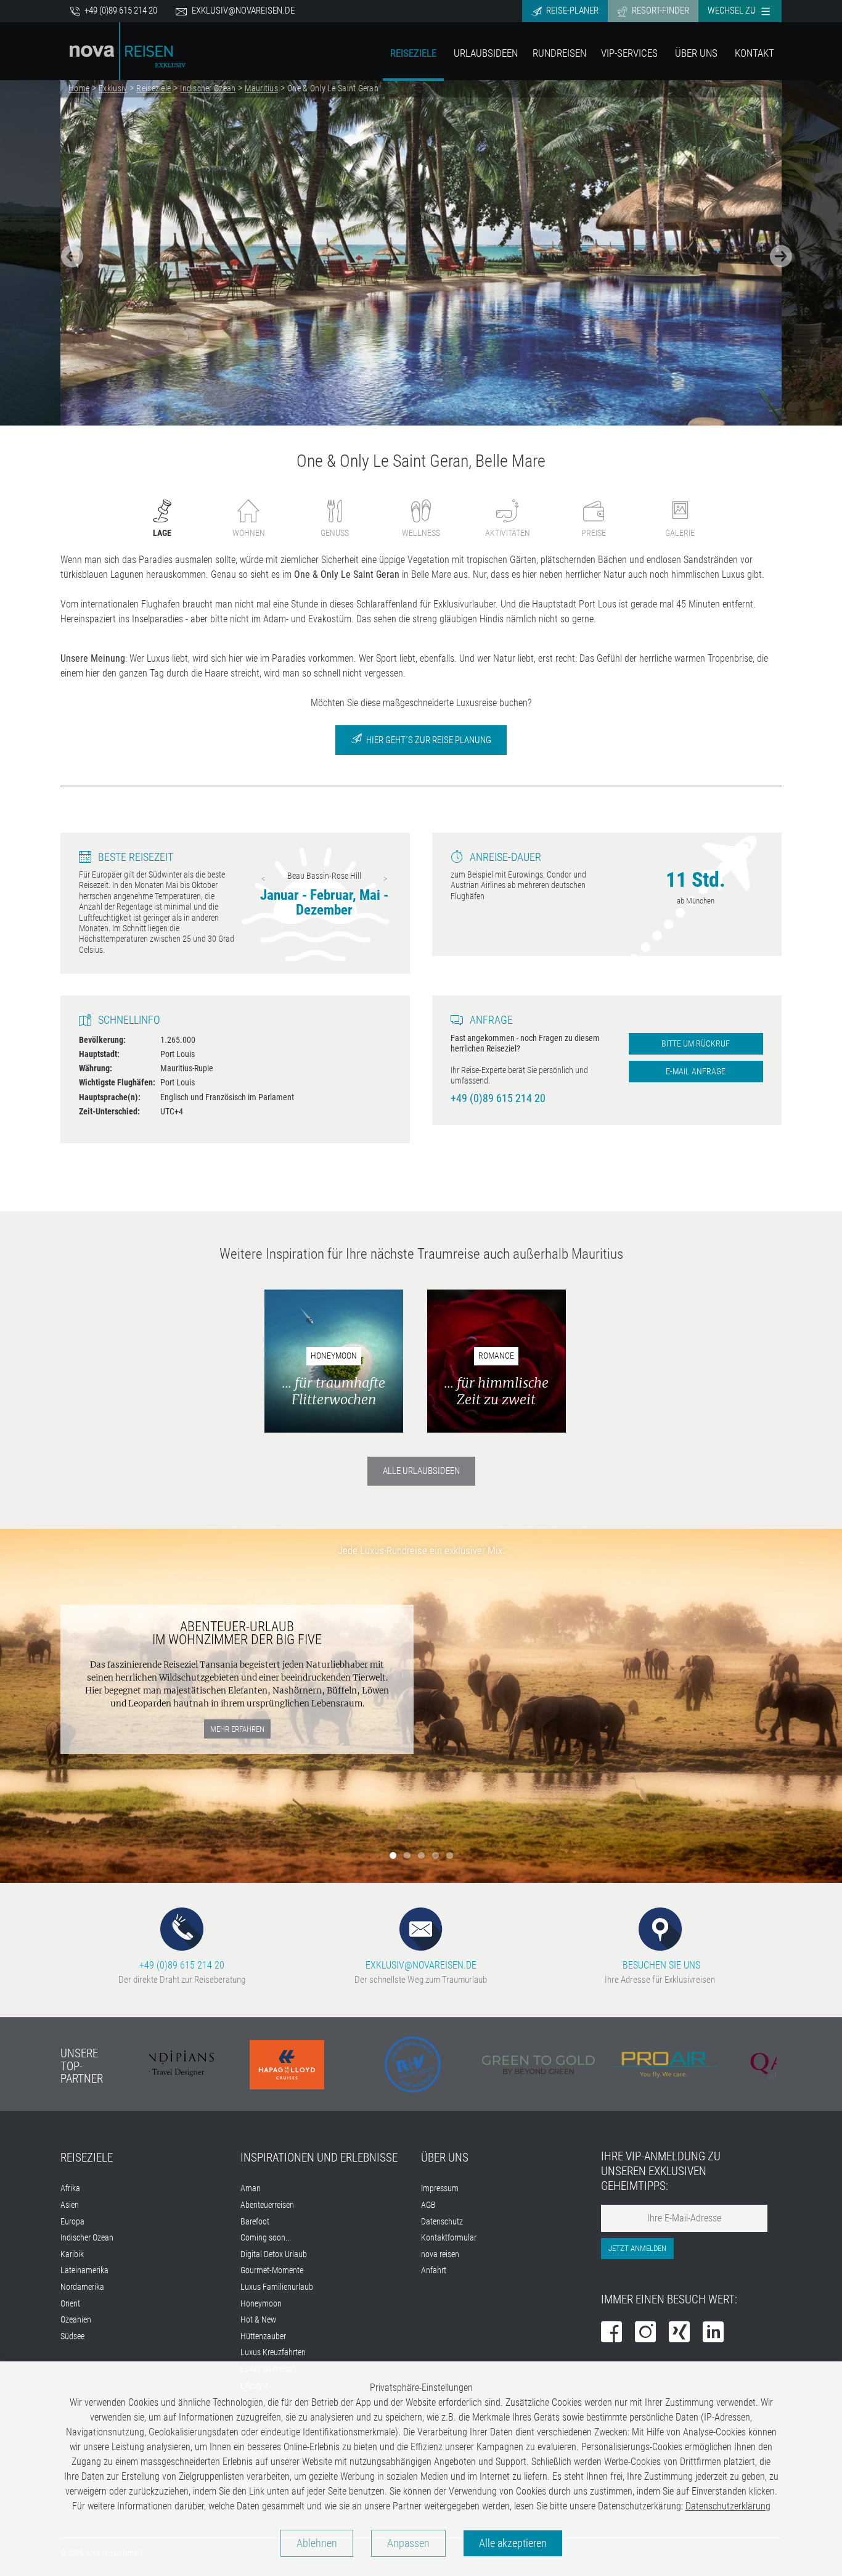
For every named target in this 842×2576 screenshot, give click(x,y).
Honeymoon (261, 2304)
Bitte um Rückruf (696, 1044)
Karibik (72, 2254)
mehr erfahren (237, 1729)
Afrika (70, 2188)
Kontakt (754, 53)
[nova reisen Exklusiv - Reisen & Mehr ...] (128, 50)
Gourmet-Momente (272, 2270)
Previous (263, 879)
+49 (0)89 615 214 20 (120, 10)
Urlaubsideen (486, 53)
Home (79, 88)
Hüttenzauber (263, 2336)
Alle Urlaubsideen (421, 1471)
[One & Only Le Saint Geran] (421, 253)
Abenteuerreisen (267, 2205)
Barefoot (255, 2222)
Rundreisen (559, 53)
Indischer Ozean (208, 88)
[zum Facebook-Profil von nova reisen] (611, 2333)
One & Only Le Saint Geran (333, 88)
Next (385, 879)
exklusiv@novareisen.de (243, 10)
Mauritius (261, 88)
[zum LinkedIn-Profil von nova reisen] (713, 2333)
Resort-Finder (660, 10)
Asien (70, 2205)
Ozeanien (76, 2320)
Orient (70, 2304)
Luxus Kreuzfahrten (273, 2352)
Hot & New (258, 2320)
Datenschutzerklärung (728, 2506)
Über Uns (696, 53)
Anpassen (408, 2543)
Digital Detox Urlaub (274, 2254)
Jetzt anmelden (637, 2248)
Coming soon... (266, 2238)
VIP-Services (629, 53)
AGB (428, 2205)
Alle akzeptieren (513, 2543)
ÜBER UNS (445, 2158)
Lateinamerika (84, 2270)
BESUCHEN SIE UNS (660, 1965)
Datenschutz (442, 2222)
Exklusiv (113, 88)
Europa (72, 2222)
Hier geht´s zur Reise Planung (428, 740)
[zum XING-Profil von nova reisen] (679, 2333)
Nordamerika (82, 2287)
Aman (251, 2188)
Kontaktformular (449, 2238)
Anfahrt (434, 2270)
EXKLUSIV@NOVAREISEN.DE (421, 1965)
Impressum (440, 2188)
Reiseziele (413, 53)
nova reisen (440, 2254)
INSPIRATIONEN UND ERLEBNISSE (319, 2158)
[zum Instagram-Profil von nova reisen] (645, 2333)
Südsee (72, 2336)
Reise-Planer (571, 10)
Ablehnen (317, 2543)
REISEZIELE (87, 2158)
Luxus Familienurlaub (277, 2287)
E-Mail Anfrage (696, 1072)
